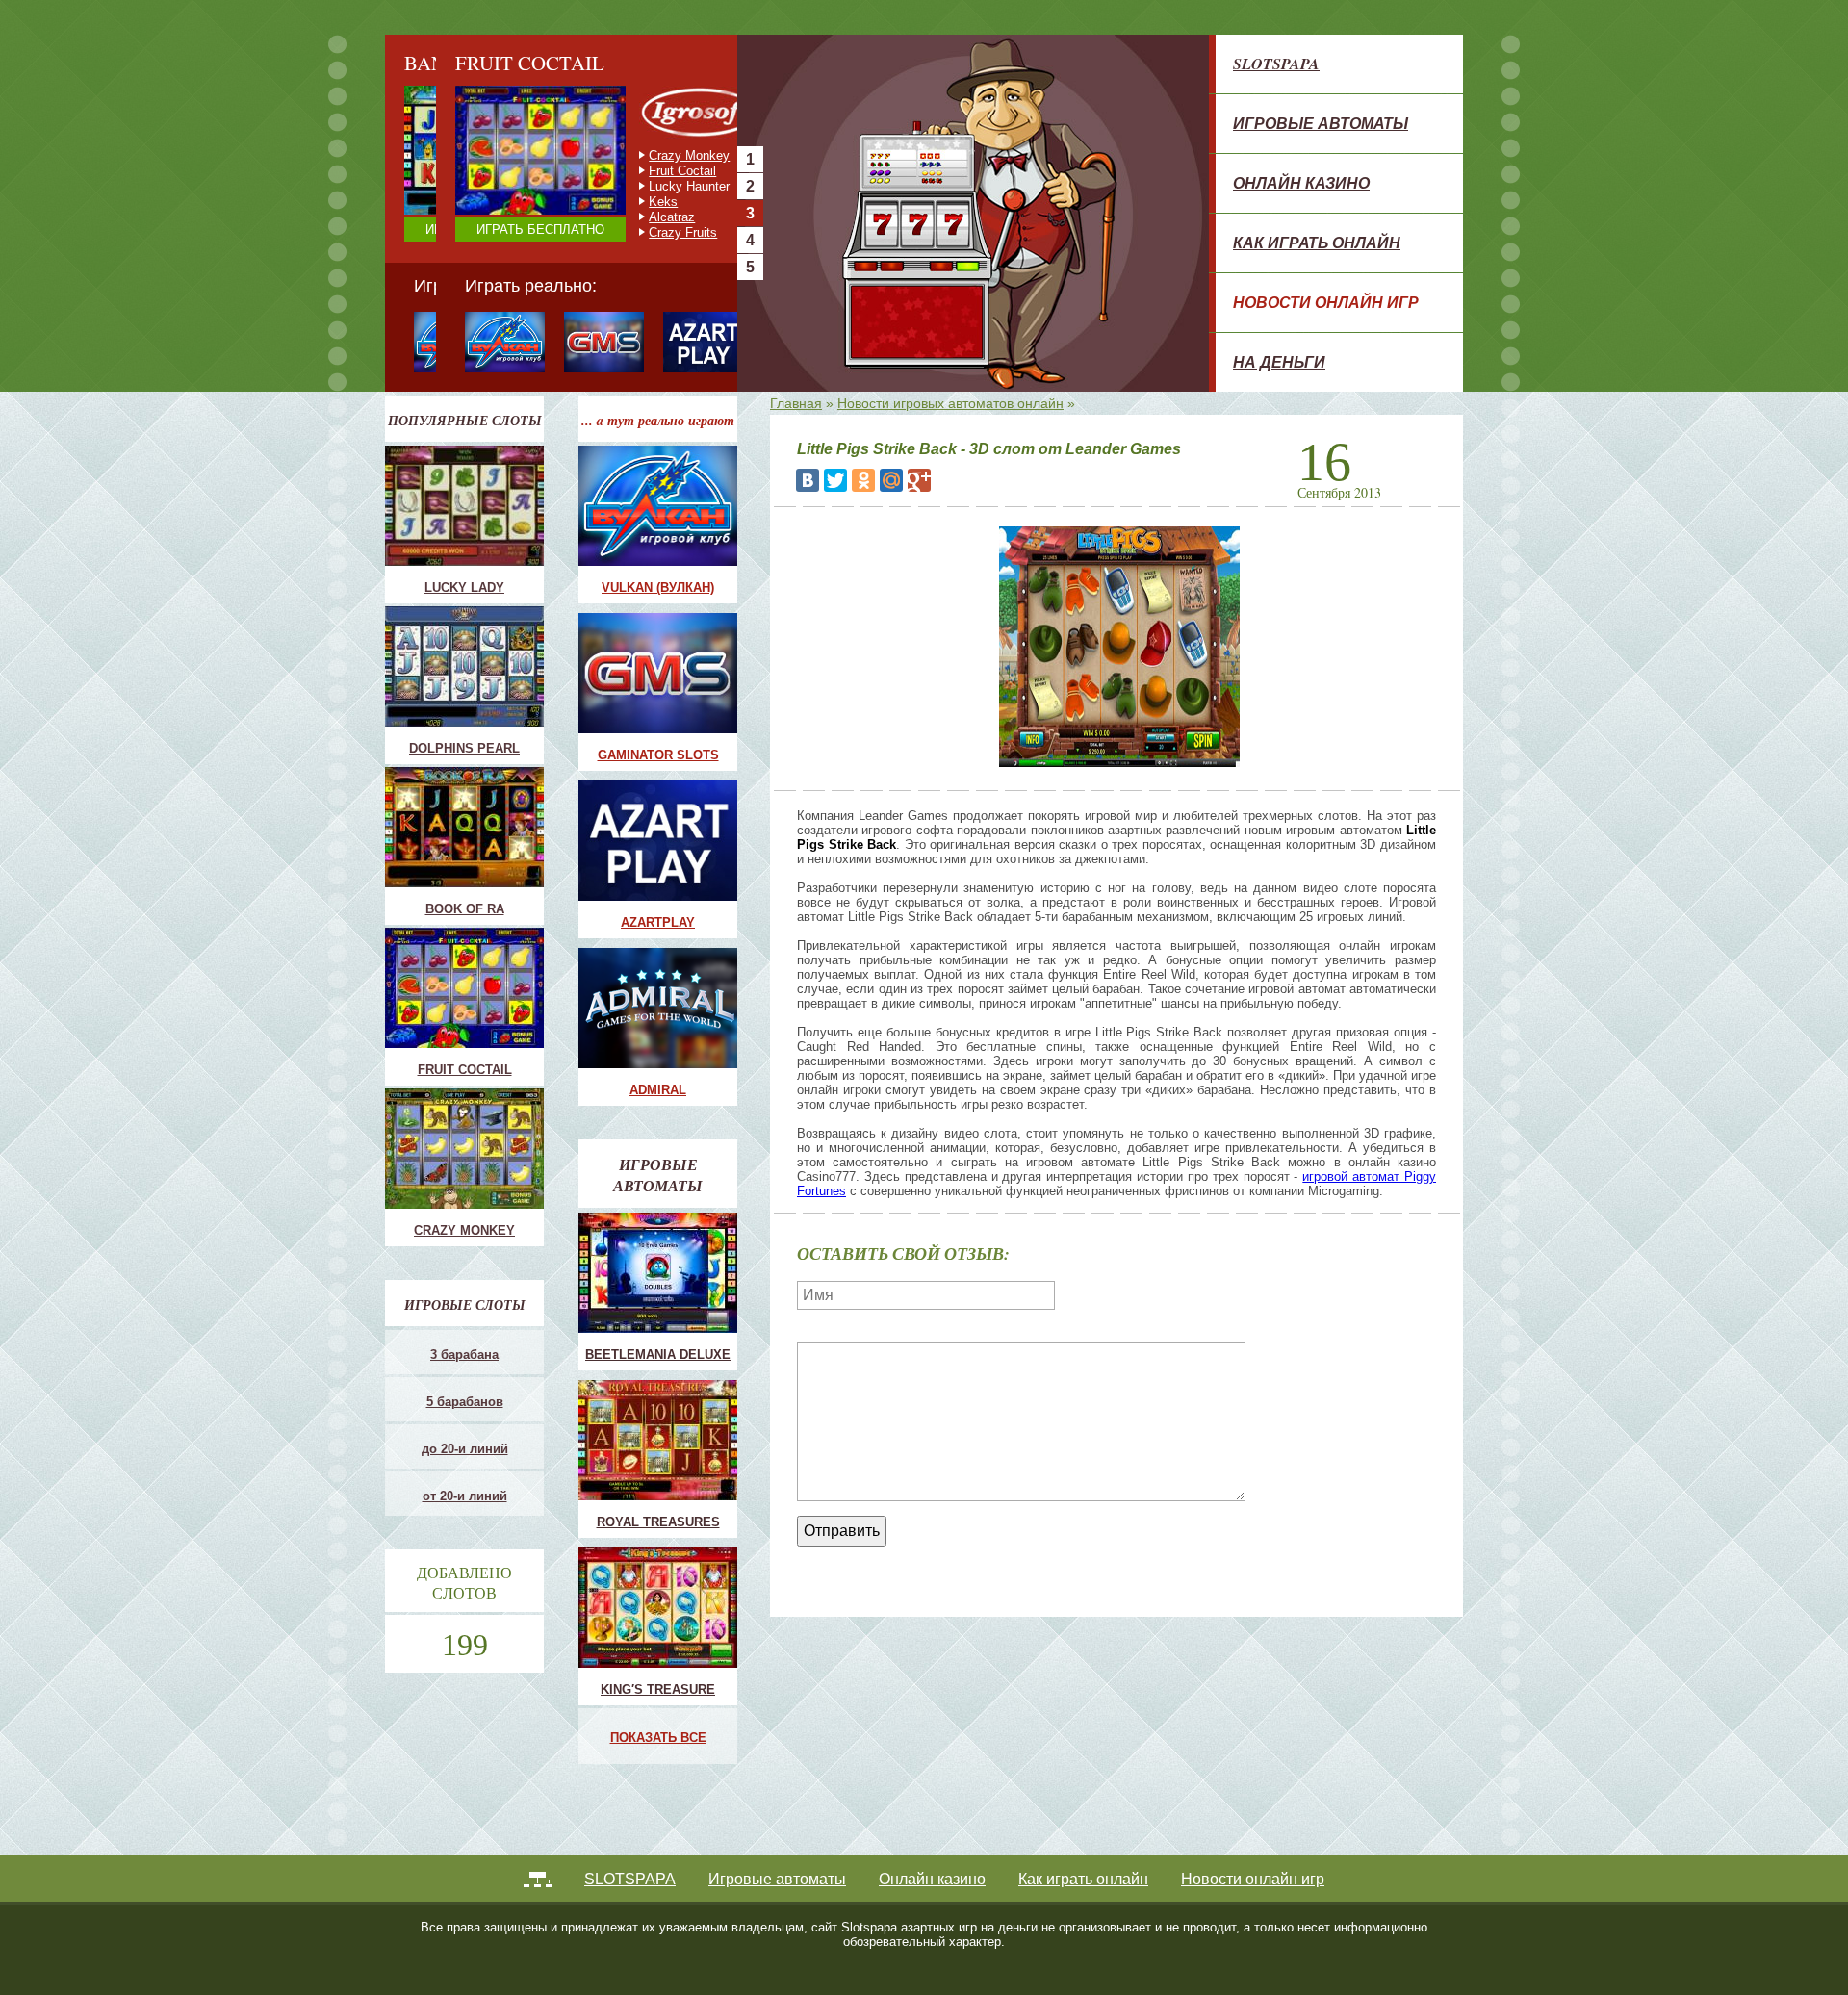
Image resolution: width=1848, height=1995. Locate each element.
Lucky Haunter (638, 186)
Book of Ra (465, 909)
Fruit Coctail (631, 171)
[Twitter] (835, 480)
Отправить (842, 1531)
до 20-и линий (465, 1449)
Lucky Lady (464, 588)
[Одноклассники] (863, 480)
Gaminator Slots (658, 755)
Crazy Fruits (632, 232)
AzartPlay (658, 922)
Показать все (658, 1738)
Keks (612, 202)
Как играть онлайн (1317, 243)
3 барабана (464, 1355)
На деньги (1279, 362)
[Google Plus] (919, 480)
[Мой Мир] (891, 480)
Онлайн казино (1301, 183)
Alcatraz (621, 217)
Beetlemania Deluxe (658, 1355)
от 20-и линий (465, 1496)
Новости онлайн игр (1326, 302)
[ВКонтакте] (808, 480)
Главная (796, 403)
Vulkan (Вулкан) (658, 588)
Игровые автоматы (1321, 123)
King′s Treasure (658, 1689)
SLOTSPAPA (1276, 64)
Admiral (658, 1090)
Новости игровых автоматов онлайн (950, 403)
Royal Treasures (658, 1522)
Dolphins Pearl (464, 748)
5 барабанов (465, 1402)
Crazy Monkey (638, 155)
